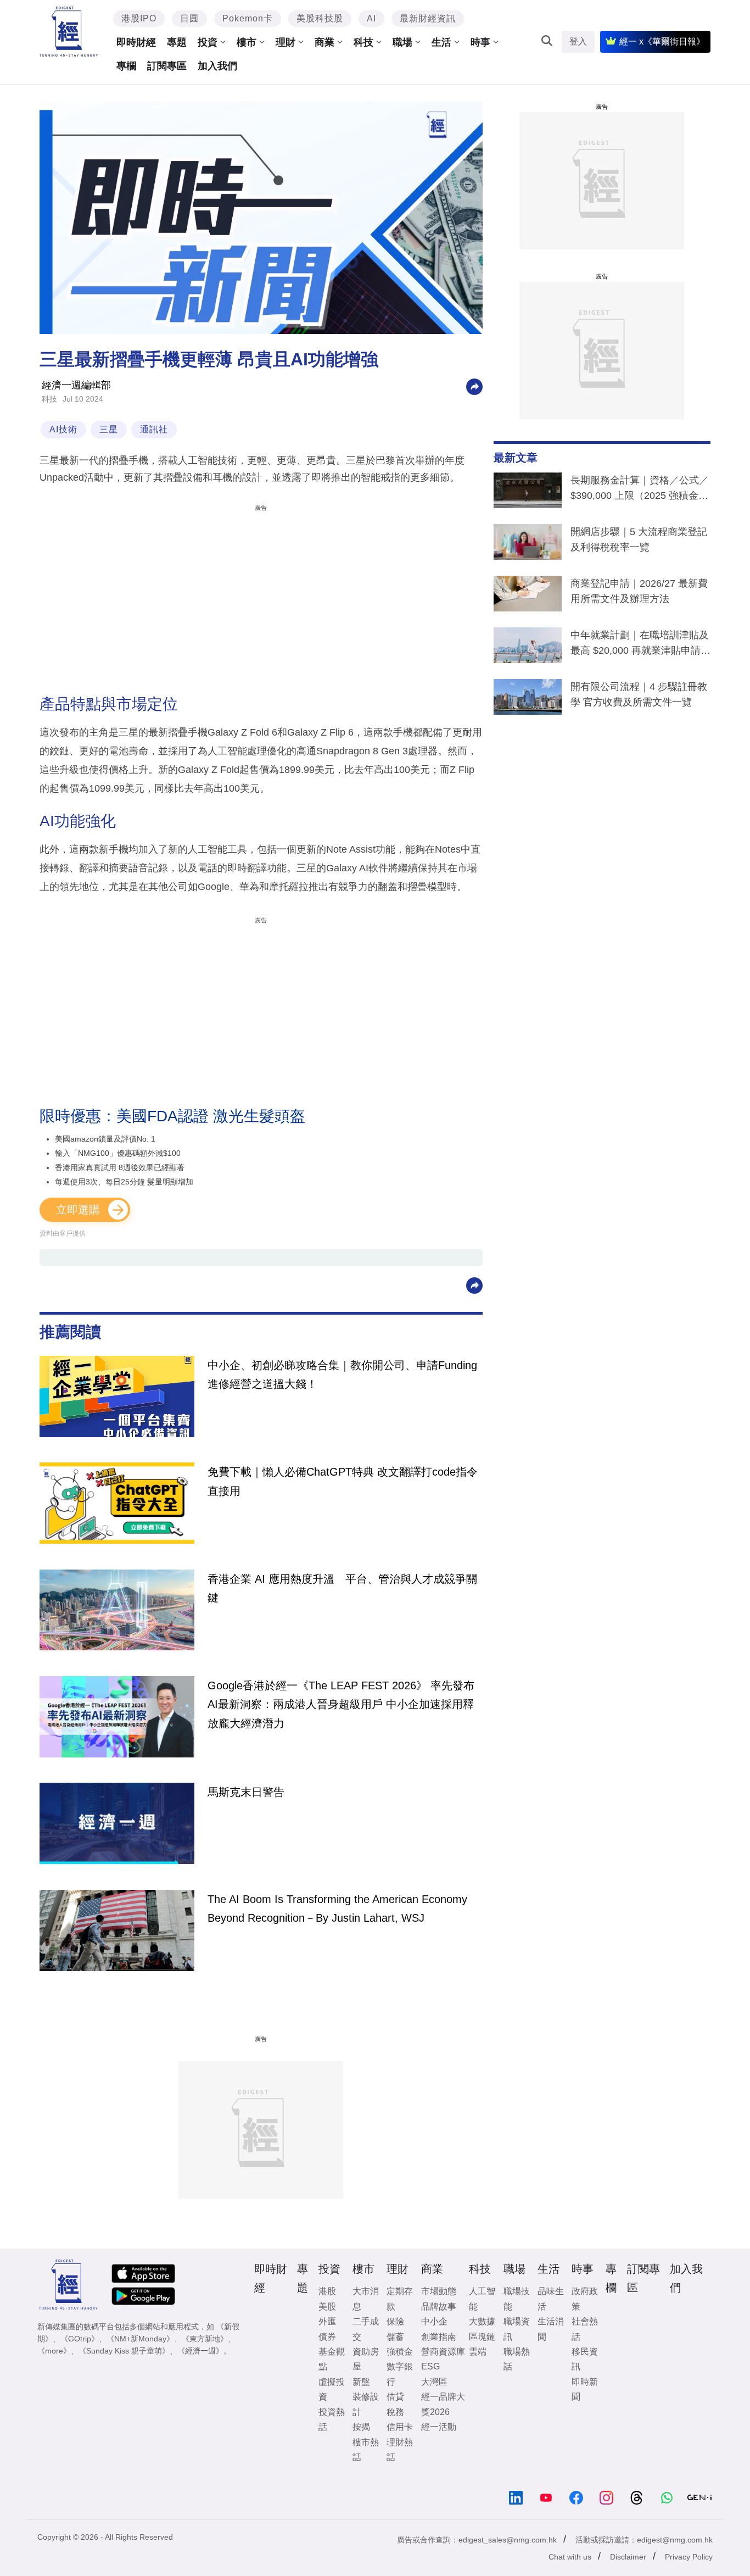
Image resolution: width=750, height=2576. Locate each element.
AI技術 (63, 429)
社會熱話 (585, 2329)
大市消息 (366, 2299)
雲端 (478, 2352)
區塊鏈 (482, 2337)
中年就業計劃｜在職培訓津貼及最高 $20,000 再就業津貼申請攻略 (640, 645)
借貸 (395, 2397)
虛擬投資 (332, 2389)
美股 (327, 2307)
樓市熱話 (366, 2450)
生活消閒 (551, 2329)
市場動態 (439, 2291)
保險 (395, 2321)
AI (371, 18)
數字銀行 (400, 2374)
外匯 (327, 2321)
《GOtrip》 (80, 2339)
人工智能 (482, 2299)
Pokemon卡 (248, 18)
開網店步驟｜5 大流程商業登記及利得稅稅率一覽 (639, 539)
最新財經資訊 (428, 18)
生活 (441, 42)
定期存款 (400, 2299)
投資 (208, 42)
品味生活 (551, 2299)
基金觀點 (332, 2359)
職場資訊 (517, 2329)
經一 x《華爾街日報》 (662, 41)
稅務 (395, 2412)
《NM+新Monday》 (140, 2339)
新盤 (361, 2382)
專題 (177, 42)
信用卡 (400, 2427)
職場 (402, 42)
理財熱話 (400, 2450)
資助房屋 (366, 2359)
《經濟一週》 (200, 2351)
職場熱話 (517, 2359)
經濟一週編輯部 (76, 385)
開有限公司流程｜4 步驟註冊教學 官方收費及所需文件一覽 (639, 694)
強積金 (400, 2352)
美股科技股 (320, 18)
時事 (480, 42)
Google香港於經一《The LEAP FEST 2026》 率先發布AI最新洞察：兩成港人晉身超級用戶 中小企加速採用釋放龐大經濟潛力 (341, 1704)
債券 (327, 2337)
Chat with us (570, 2557)
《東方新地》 (205, 2339)
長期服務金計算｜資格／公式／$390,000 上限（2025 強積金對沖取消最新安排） (640, 490)
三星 (109, 429)
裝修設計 (366, 2404)
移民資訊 (585, 2359)
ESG (430, 2366)
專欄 (126, 66)
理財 (286, 42)
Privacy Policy (689, 2557)
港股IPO (139, 18)
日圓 (189, 18)
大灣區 (434, 2382)
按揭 (361, 2427)
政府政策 (585, 2299)
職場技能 (517, 2299)
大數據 (482, 2321)
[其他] (474, 386)
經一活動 (439, 2427)
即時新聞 (585, 2389)
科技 (363, 42)
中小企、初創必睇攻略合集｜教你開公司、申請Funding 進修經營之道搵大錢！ (342, 1375)
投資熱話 (332, 2419)
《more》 (54, 2351)
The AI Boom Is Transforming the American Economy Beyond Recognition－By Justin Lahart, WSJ (337, 1909)
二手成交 (366, 2329)
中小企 (434, 2321)
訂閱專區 (167, 66)
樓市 (247, 42)
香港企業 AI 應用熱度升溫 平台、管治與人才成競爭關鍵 (342, 1588)
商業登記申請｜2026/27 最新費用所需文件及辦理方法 (639, 591)
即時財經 (136, 42)
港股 (327, 2291)
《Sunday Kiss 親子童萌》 (124, 2351)
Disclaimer (628, 2557)
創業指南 (439, 2337)
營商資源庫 (443, 2352)
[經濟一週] (69, 32)
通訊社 (154, 429)
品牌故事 (439, 2307)
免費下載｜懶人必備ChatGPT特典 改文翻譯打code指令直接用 (343, 1481)
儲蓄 (395, 2337)
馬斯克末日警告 (246, 1792)
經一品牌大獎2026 (443, 2404)
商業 (324, 42)
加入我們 (217, 66)
